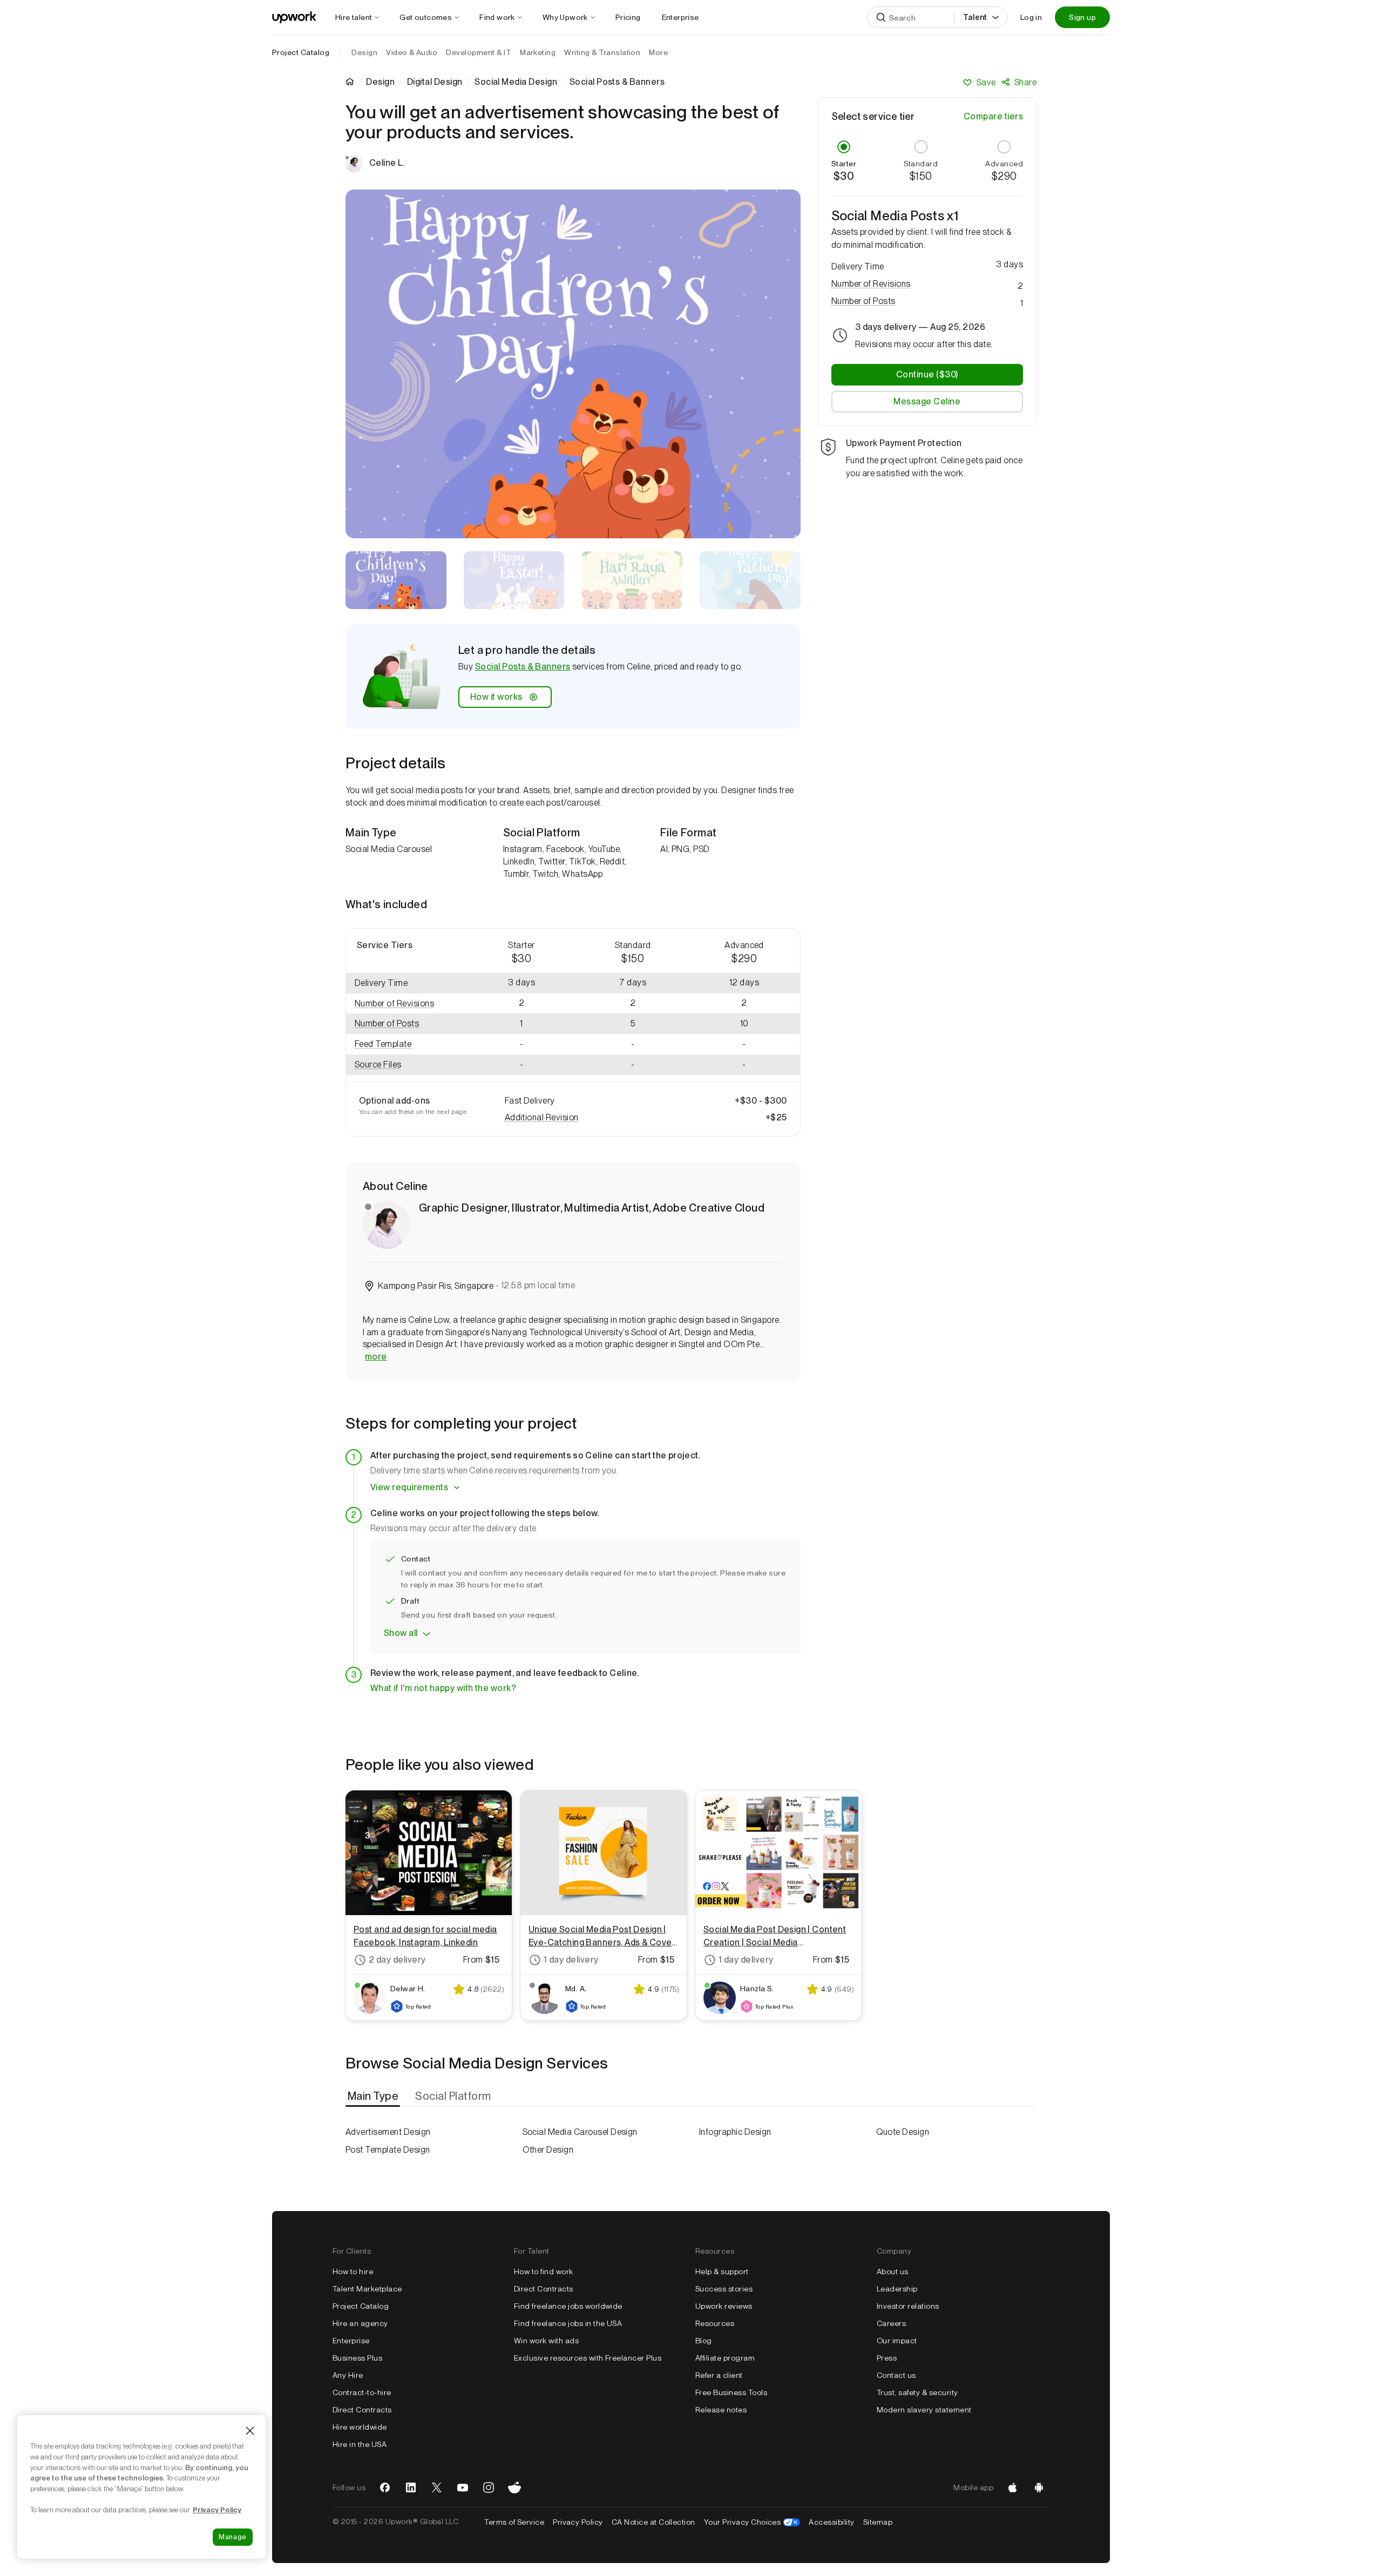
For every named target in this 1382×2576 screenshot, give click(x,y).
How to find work (544, 2271)
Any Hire (348, 2375)
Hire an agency (360, 2323)
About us (893, 2271)
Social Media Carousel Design (580, 2132)
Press (887, 2358)
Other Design (548, 2150)
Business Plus (357, 2358)
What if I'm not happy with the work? (443, 1688)
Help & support (722, 2271)
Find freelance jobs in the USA (568, 2323)
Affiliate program (725, 2358)
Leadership (897, 2289)
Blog (704, 2341)
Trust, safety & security (917, 2392)
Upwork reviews (724, 2306)
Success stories (724, 2289)
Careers (891, 2323)
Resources (715, 2323)
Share (1025, 82)
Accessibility (831, 2522)
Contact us (896, 2375)
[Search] (881, 17)
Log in (1031, 17)
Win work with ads (546, 2341)
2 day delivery (397, 1960)
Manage (233, 2537)
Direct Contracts (362, 2410)
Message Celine (927, 401)
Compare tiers (993, 116)
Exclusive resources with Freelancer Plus (588, 2358)
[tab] (374, 2096)
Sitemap (878, 2522)
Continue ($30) (927, 374)
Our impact (897, 2341)
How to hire (353, 2271)
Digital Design (435, 82)
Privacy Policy (578, 2522)
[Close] (250, 2431)
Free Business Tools (731, 2392)
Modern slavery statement (924, 2410)
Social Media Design (516, 82)
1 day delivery (571, 1960)
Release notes (721, 2410)
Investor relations (908, 2306)
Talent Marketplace (367, 2289)
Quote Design (903, 2132)
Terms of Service (514, 2522)
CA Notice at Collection (653, 2522)
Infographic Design (735, 2132)
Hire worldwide (360, 2427)
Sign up (1082, 17)
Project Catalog (301, 52)
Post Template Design (388, 2150)
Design (380, 82)
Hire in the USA (360, 2444)
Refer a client (719, 2375)
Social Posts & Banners (523, 667)
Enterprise (351, 2341)
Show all (401, 1633)
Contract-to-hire (362, 2392)
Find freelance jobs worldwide (568, 2306)
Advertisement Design (388, 2132)
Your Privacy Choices (752, 2522)
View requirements (409, 1487)
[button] (406, 1004)
